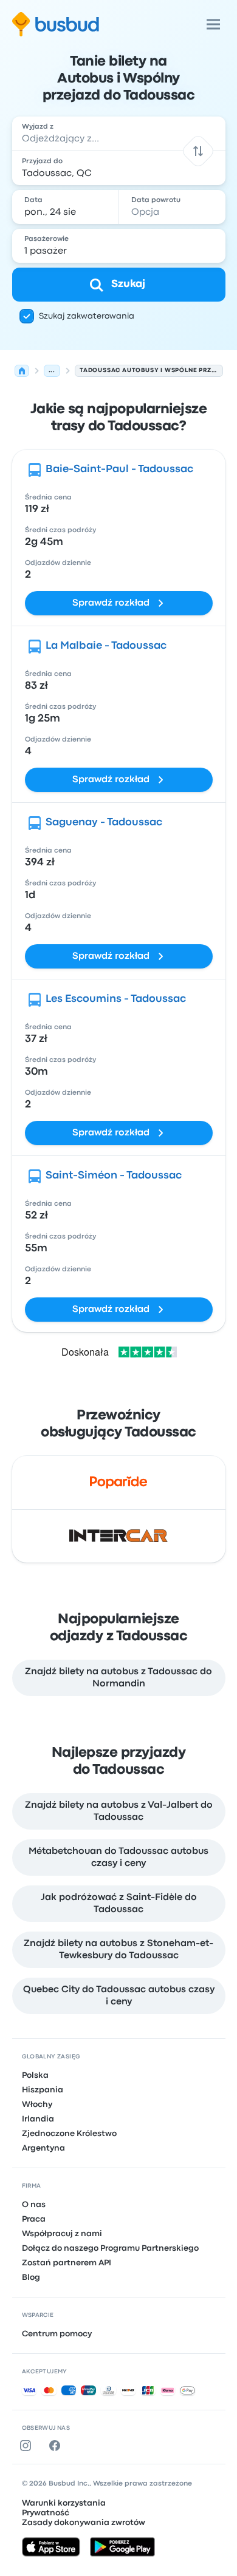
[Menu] (213, 24)
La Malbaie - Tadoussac (106, 646)
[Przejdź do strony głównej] (56, 24)
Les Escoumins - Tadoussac (116, 999)
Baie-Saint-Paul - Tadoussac (119, 469)
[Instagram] (28, 2446)
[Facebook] (57, 2446)
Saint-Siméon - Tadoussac (114, 1176)
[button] (198, 151)
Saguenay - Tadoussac (104, 823)
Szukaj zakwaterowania (87, 316)
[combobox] (119, 134)
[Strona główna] (22, 371)
